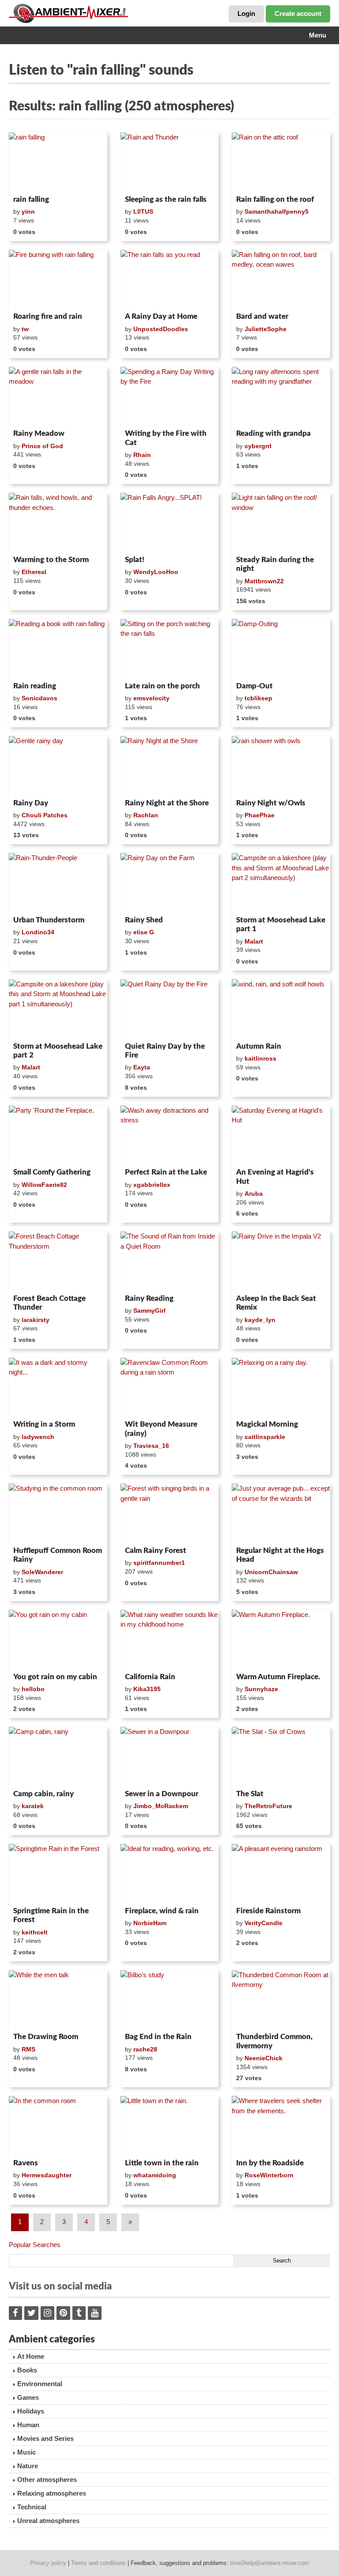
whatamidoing (155, 2175)
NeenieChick (264, 2058)
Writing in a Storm (44, 1424)
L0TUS (143, 212)
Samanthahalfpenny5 (277, 212)
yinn (28, 212)
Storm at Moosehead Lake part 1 (281, 924)
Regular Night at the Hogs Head (280, 1555)
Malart (254, 941)
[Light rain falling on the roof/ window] (281, 522)
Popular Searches (35, 2245)
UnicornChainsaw (271, 1572)
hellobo (33, 1689)
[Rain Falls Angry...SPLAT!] (170, 522)
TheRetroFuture (268, 1806)
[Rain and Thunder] (170, 162)
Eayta (142, 1067)
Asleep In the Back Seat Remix (276, 1303)
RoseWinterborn (269, 2175)
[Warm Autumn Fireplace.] (281, 1639)
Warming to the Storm (51, 560)
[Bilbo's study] (170, 2000)
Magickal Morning (267, 1424)
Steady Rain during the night (275, 564)
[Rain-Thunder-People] (58, 883)
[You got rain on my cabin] (58, 1639)
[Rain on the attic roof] (281, 162)
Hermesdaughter (47, 2175)
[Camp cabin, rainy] (58, 1756)
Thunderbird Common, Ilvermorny (274, 2041)
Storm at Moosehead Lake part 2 (58, 1051)
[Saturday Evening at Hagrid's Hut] (281, 1135)
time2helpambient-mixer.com (269, 2563)
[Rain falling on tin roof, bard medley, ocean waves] (281, 280)
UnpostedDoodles (161, 329)
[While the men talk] (58, 2000)
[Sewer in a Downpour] (170, 1756)
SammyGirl (149, 1311)
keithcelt (35, 1932)
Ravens (26, 2163)
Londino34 (38, 932)
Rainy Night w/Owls (271, 803)
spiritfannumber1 (159, 1563)
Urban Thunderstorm (49, 920)
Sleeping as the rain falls (166, 199)
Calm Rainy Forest (156, 1551)
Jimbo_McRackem (161, 1806)
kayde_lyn (260, 1320)
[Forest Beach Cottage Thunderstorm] (58, 1261)
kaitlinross (260, 1058)
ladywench (38, 1437)
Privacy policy (48, 2563)
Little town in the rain (162, 2163)
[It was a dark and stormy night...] (58, 1387)
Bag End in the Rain (158, 2037)
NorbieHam (150, 1923)
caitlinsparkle (265, 1437)
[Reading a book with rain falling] (58, 649)
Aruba (254, 1194)
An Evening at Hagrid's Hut (275, 1177)
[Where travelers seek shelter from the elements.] (281, 2126)
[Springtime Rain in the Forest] (58, 1873)
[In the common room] (58, 2126)
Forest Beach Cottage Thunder (49, 1303)
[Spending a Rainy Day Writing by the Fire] (170, 397)
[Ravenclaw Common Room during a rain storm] (170, 1387)
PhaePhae (260, 815)
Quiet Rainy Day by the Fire (165, 1051)
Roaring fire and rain (48, 316)
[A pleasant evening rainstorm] (281, 1873)
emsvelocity (151, 698)
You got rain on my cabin (55, 1677)
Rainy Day (31, 803)
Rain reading (35, 686)
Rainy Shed (144, 920)
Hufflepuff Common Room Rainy (58, 1555)
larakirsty (36, 1320)
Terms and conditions (98, 2563)
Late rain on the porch (162, 686)
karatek (33, 1806)
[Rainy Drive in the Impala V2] (281, 1261)
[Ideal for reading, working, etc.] (170, 1873)
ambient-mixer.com (75, 13)
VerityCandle (264, 1923)
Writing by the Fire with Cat (166, 438)
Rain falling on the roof (275, 199)
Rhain (142, 455)
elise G (144, 932)
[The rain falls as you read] (170, 280)
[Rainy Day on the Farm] (170, 883)
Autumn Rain (259, 1046)
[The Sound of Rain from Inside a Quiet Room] (170, 1261)
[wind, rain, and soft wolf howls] (281, 1009)
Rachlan (146, 815)
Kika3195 (147, 1689)
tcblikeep (258, 698)
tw (25, 329)
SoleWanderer (42, 1572)
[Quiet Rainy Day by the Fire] (170, 1009)
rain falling (31, 199)
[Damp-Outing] (281, 649)
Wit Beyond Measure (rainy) (161, 1429)
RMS (28, 2049)
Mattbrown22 (264, 581)
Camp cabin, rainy (43, 1794)
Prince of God (42, 446)
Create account (298, 13)
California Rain (150, 1677)
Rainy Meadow (39, 433)
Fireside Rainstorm (268, 1911)
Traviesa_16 (151, 1446)
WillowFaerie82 (44, 1185)
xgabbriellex (152, 1185)
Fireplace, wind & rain (162, 1911)
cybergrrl (258, 446)
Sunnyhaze (261, 1689)
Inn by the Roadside (270, 2163)
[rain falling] (58, 162)
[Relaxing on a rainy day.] (281, 1387)
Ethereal (34, 572)
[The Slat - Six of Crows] (281, 1756)
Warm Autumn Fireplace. (278, 1677)
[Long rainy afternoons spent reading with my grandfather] (281, 397)
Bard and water (262, 316)
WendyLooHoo (156, 572)
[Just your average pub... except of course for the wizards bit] (281, 1513)
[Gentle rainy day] (58, 766)
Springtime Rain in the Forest (51, 1915)
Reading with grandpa (273, 433)
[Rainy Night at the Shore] (170, 766)
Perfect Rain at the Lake (166, 1172)
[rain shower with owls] (281, 766)
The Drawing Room (46, 2037)
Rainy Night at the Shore (167, 803)
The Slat (250, 1794)
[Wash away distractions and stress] (170, 1135)
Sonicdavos (40, 698)
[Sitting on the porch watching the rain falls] (170, 649)
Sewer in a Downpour (162, 1794)
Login (246, 13)
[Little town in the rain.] (170, 2126)
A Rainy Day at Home (161, 316)
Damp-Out (254, 686)
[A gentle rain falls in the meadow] (58, 397)
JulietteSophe (266, 329)
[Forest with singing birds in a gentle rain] (170, 1513)
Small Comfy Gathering (52, 1172)
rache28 (145, 2049)
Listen (30, 180)
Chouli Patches (45, 815)
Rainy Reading (149, 1298)
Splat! (135, 560)
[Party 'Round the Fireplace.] (58, 1135)
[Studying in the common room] (58, 1513)
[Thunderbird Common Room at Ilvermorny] (281, 2000)
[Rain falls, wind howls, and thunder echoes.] (58, 522)
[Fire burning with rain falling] (58, 280)
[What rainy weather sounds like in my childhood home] (170, 1639)
